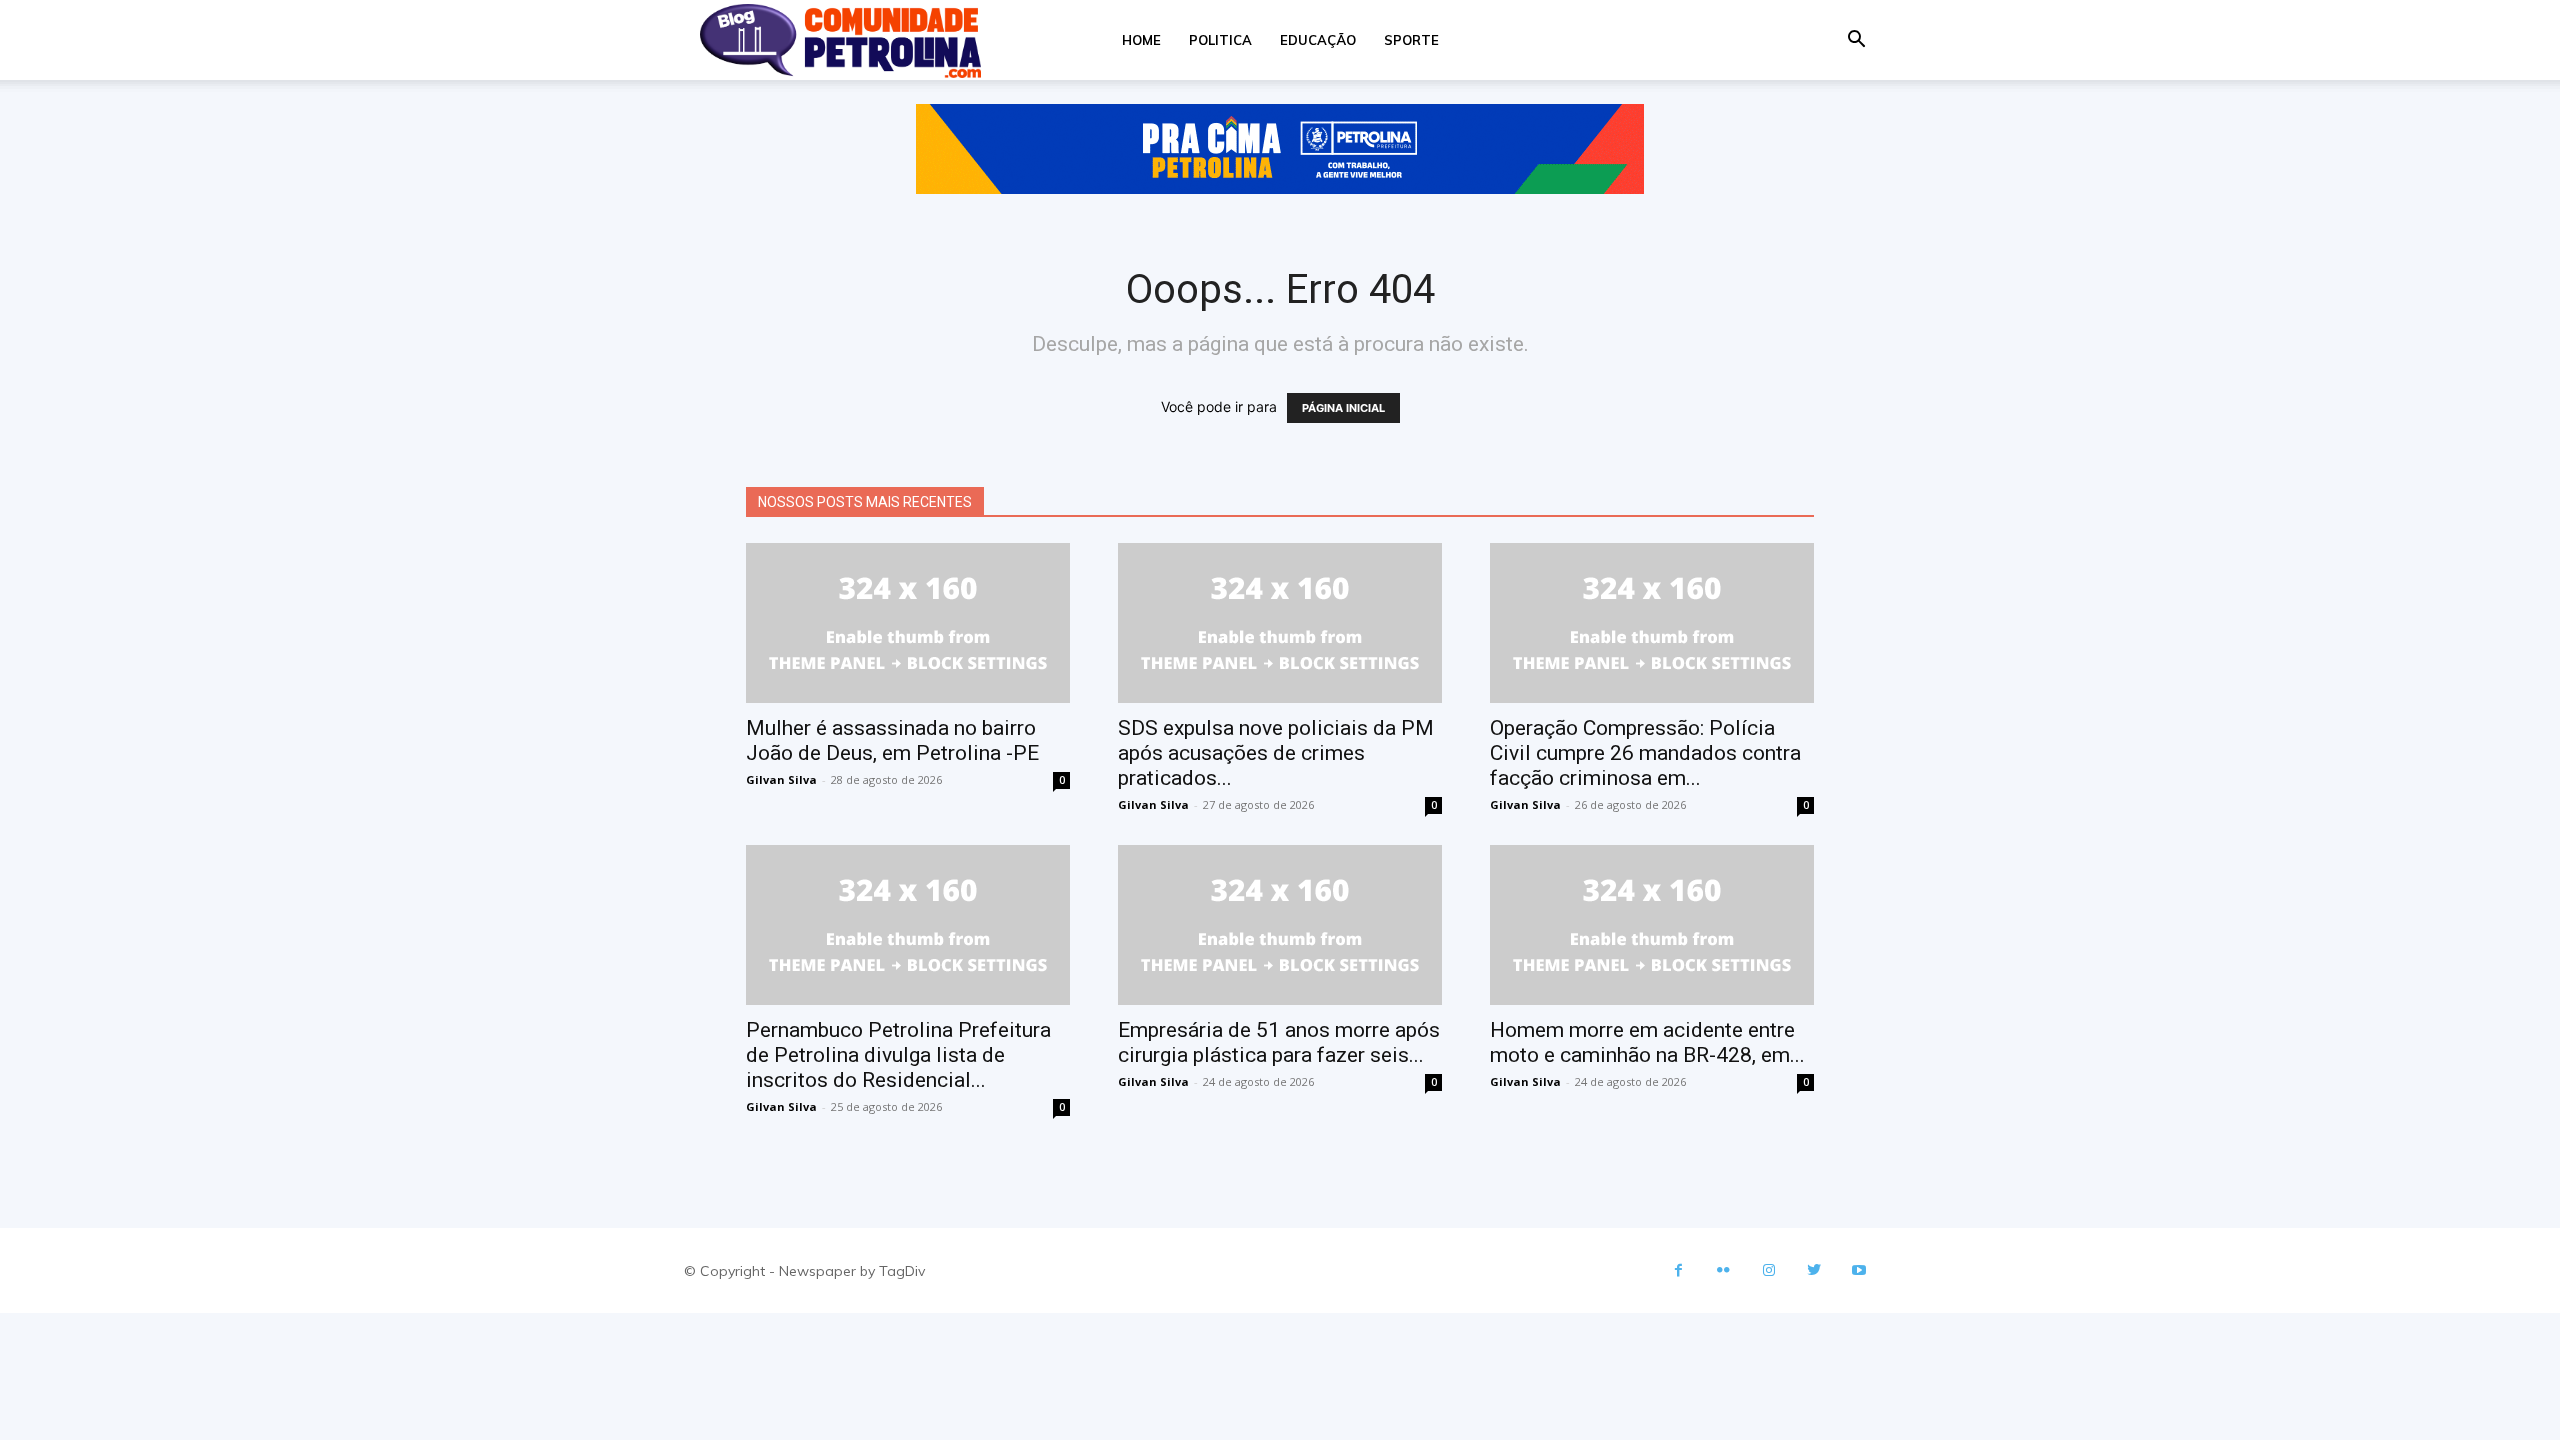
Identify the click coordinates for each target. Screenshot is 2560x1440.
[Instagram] (1768, 1270)
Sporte (1411, 40)
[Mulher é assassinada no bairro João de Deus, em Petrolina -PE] (908, 623)
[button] (1856, 41)
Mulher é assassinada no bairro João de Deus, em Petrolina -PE (892, 740)
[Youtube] (1858, 1270)
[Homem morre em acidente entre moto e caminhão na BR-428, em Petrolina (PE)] (1652, 925)
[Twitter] (1813, 1270)
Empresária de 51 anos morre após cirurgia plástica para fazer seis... (1279, 1042)
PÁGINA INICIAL (1343, 408)
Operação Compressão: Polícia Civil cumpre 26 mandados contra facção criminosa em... (1645, 753)
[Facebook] (1678, 1270)
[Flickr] (1723, 1270)
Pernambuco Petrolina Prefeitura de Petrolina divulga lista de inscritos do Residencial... (898, 1055)
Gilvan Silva (781, 779)
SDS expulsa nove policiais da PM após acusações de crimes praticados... (1276, 753)
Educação (1318, 40)
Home (1141, 40)
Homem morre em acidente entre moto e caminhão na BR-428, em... (1647, 1042)
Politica (1220, 40)
